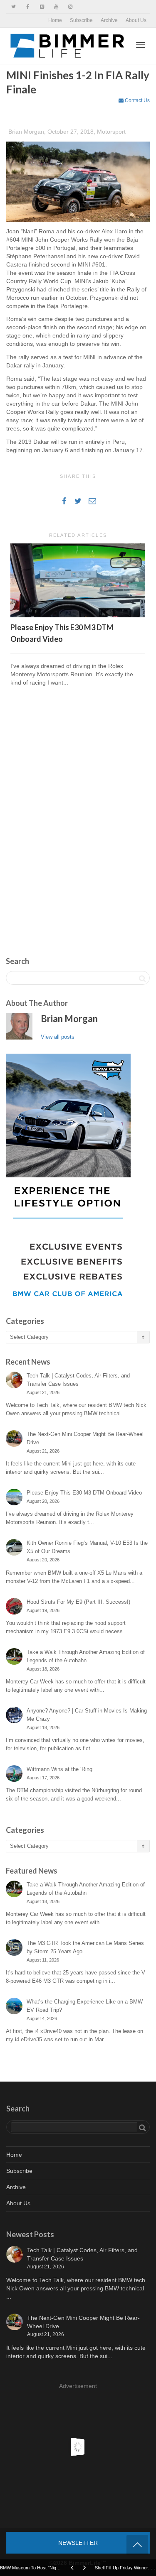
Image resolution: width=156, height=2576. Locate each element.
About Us (136, 20)
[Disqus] (78, 812)
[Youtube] (56, 7)
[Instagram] (70, 7)
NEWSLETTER (78, 2543)
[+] (78, 580)
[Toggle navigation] (141, 45)
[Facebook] (28, 7)
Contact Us (137, 100)
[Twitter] (14, 7)
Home (55, 20)
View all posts (58, 1037)
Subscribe (81, 20)
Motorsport (111, 132)
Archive (109, 20)
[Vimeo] (42, 7)
